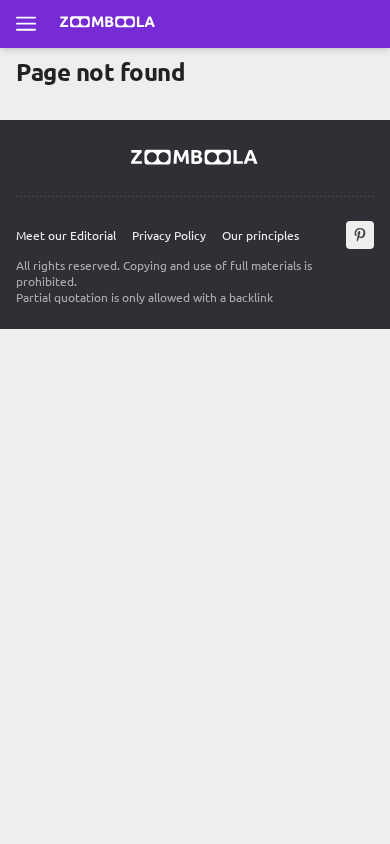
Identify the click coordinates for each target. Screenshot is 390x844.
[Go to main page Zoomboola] (108, 24)
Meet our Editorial (66, 235)
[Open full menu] (26, 24)
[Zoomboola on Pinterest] (360, 235)
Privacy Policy (169, 235)
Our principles (260, 235)
